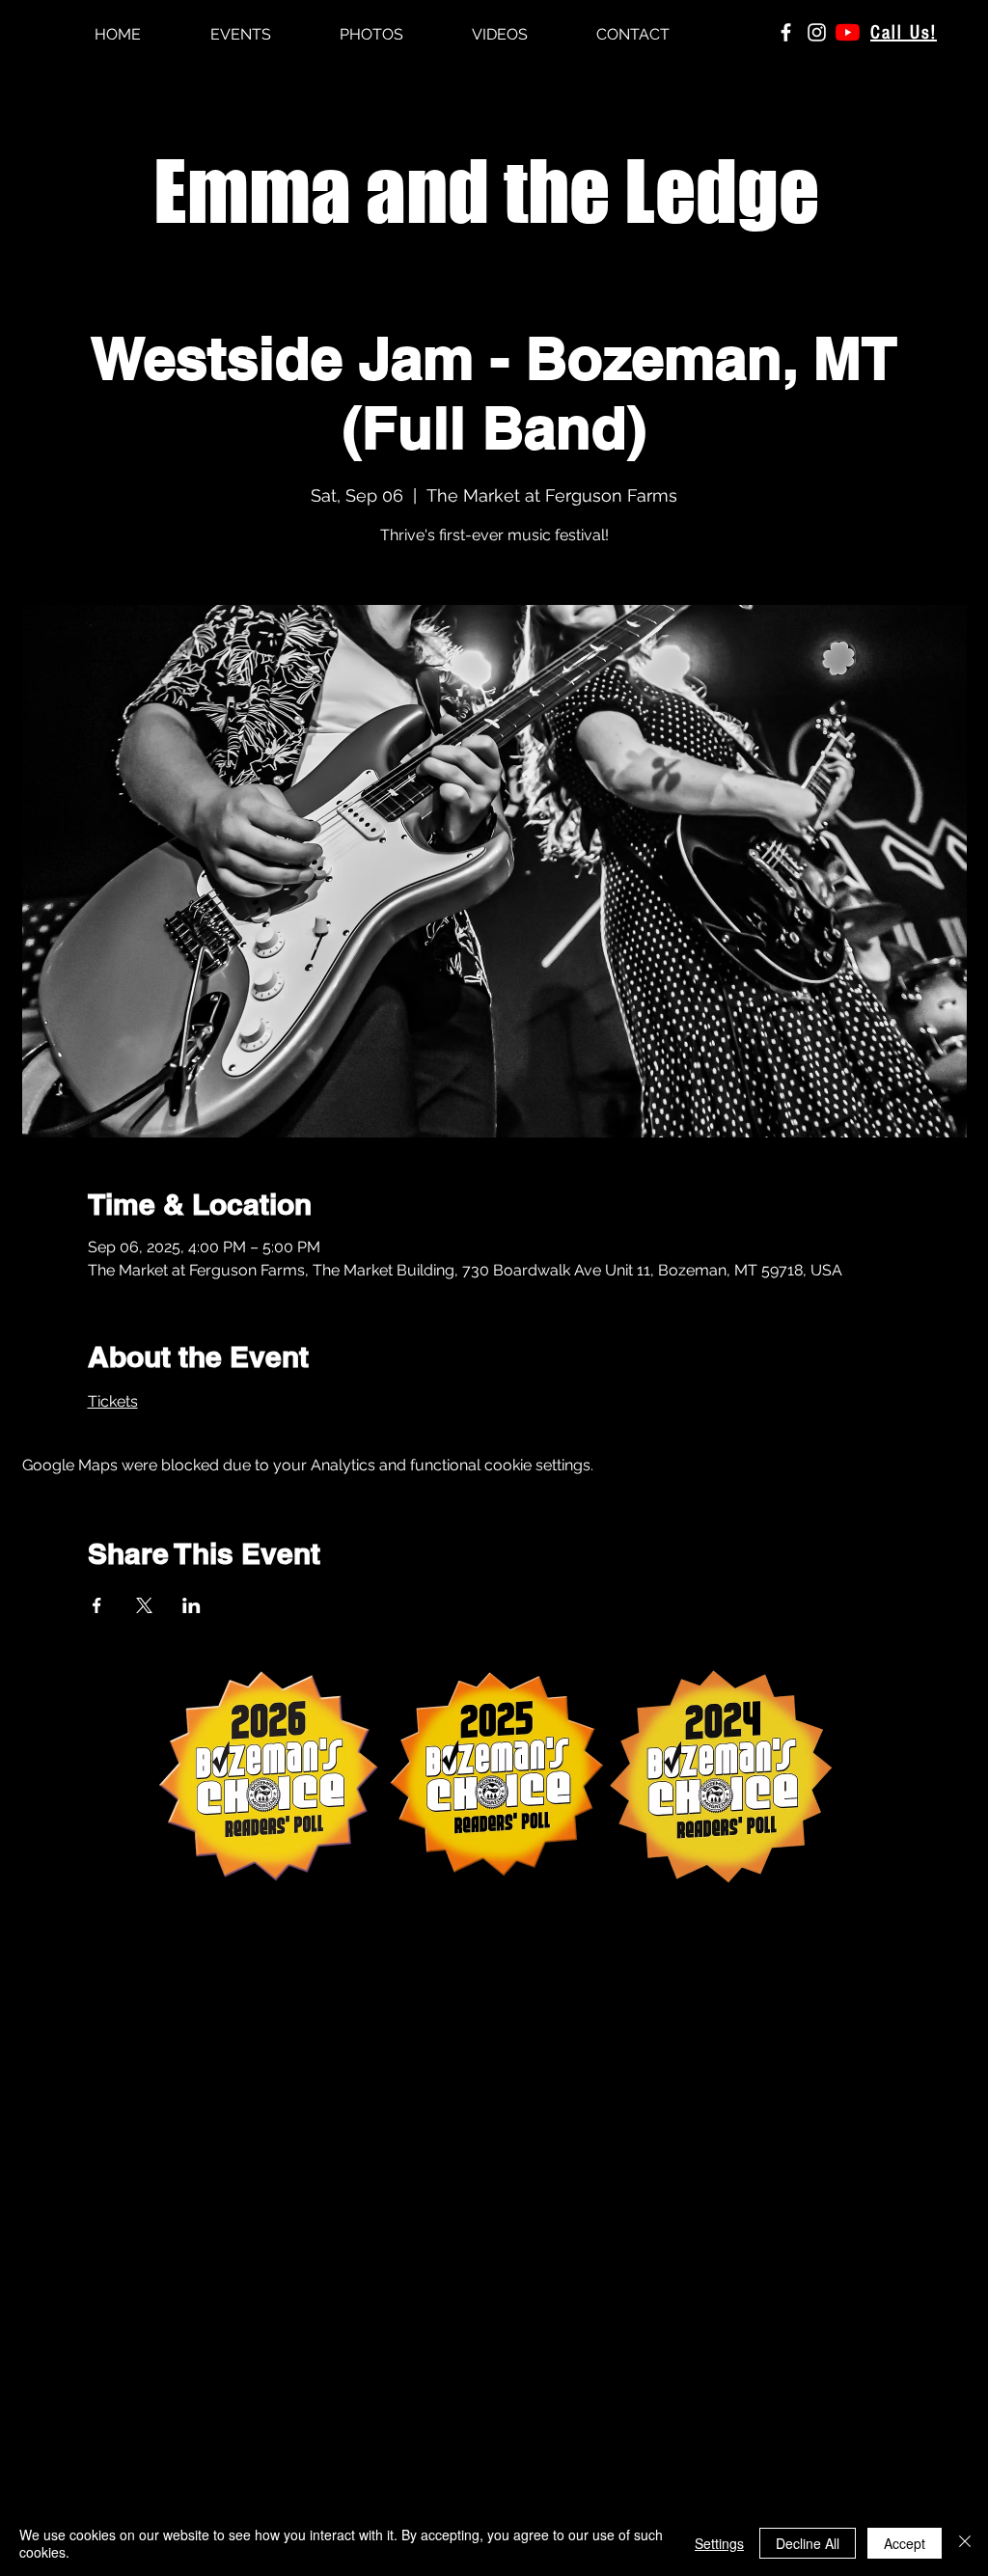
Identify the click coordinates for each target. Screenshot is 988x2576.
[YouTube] (848, 32)
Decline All (808, 2543)
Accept (905, 2543)
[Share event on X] (144, 1605)
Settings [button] (719, 2543)
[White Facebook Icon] (786, 32)
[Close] (965, 2543)
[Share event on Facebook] (97, 1605)
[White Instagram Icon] (817, 32)
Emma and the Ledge (486, 191)
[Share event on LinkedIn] (192, 1605)
